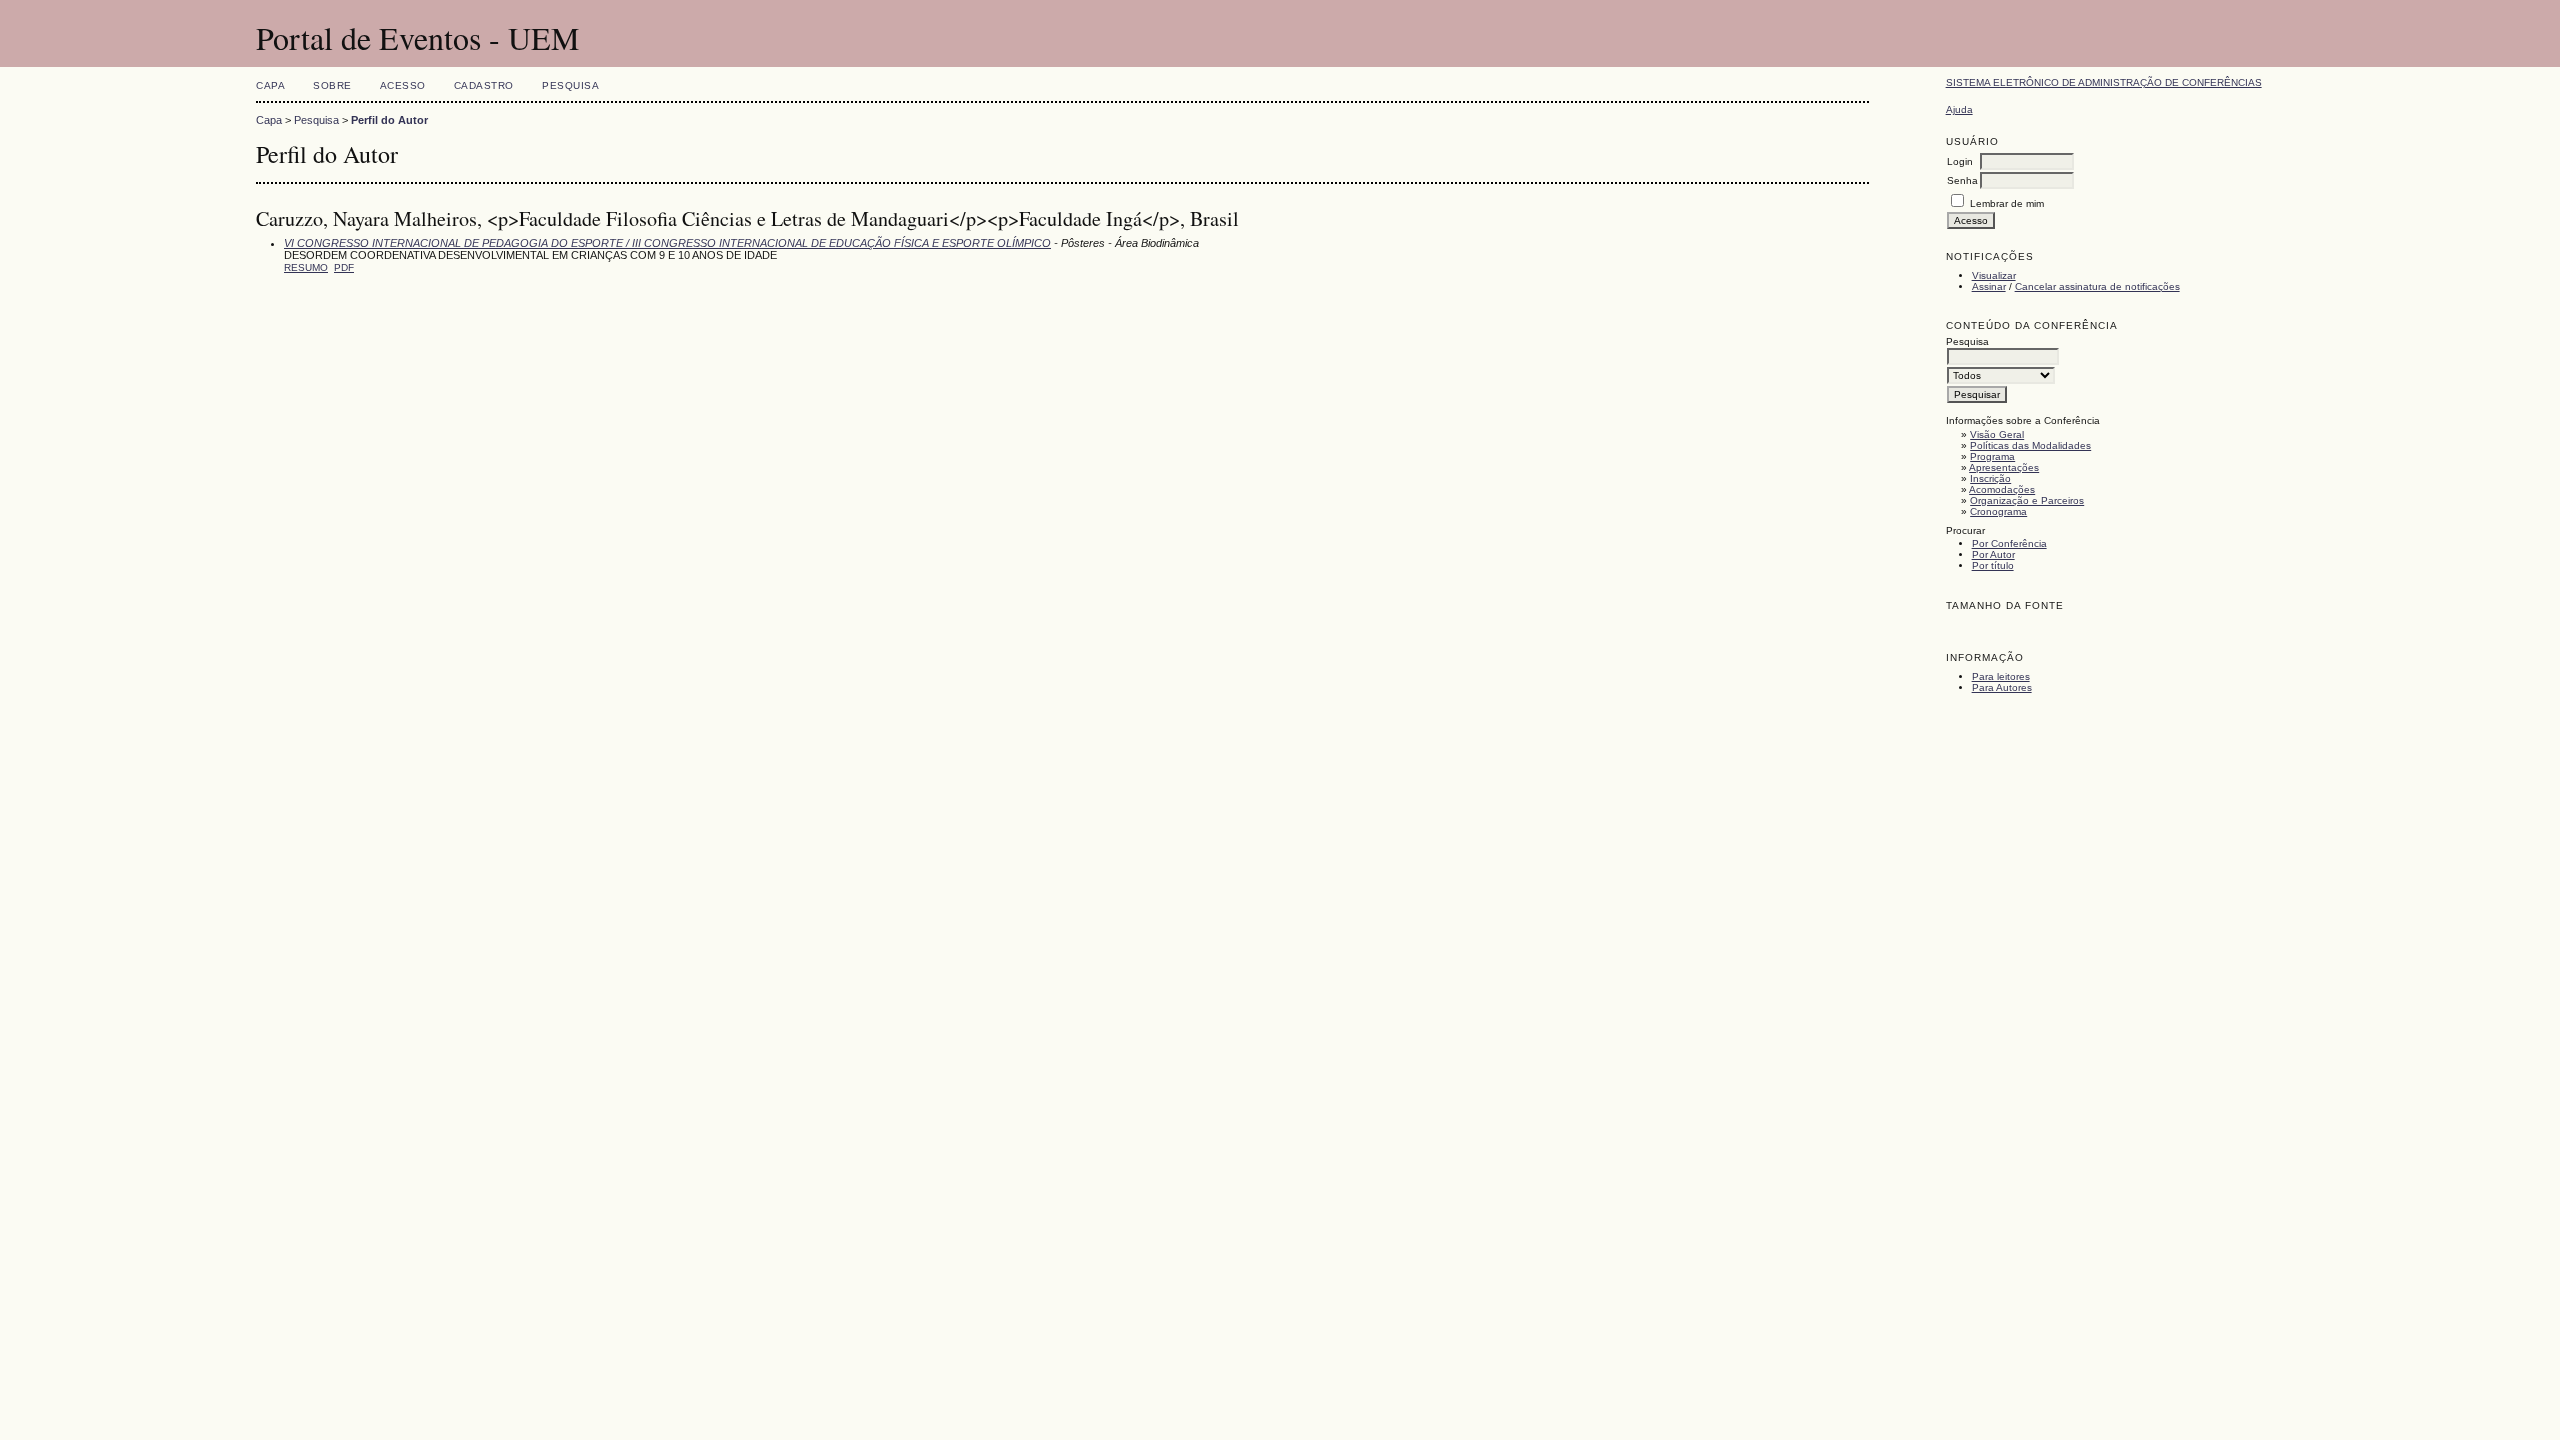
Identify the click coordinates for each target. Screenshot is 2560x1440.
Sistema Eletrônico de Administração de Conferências (2104, 82)
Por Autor (1993, 554)
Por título (1993, 565)
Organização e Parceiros (2027, 500)
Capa (270, 85)
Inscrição (1990, 478)
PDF (344, 267)
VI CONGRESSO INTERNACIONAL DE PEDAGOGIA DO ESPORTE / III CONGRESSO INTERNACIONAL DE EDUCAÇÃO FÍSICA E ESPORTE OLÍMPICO (667, 243)
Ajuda (1959, 109)
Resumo (306, 267)
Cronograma (1998, 511)
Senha (1962, 180)
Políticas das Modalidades (2030, 445)
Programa (1992, 456)
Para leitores (2001, 676)
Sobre (332, 85)
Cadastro (484, 85)
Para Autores (2002, 687)
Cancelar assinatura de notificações (2097, 286)
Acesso (403, 85)
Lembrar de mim (2007, 203)
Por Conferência (2009, 543)
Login (1960, 161)
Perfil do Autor (389, 120)
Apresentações (2004, 467)
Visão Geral (1997, 434)
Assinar (1989, 286)
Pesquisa (570, 85)
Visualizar (1994, 275)
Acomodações (2002, 489)
